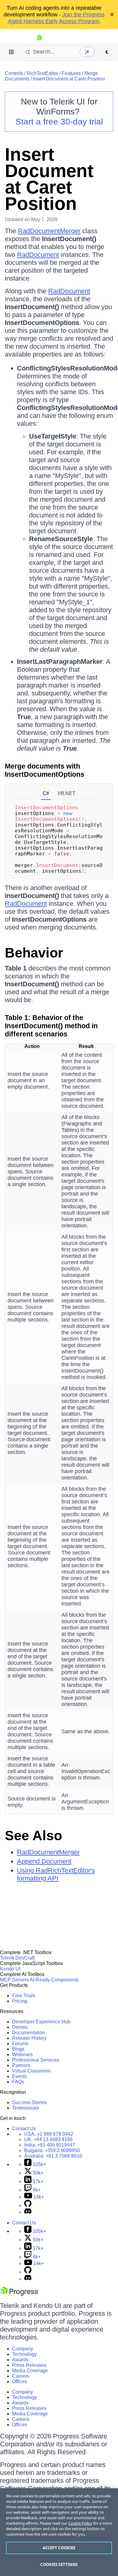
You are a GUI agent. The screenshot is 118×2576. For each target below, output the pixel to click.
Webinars (22, 2054)
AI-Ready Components (54, 1980)
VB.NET (66, 793)
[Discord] (28, 2212)
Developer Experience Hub (41, 2022)
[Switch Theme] (107, 52)
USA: (49, 2134)
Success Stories (29, 2102)
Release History (29, 2038)
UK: (48, 2139)
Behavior (34, 953)
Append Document (44, 1861)
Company (23, 2349)
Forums (20, 2044)
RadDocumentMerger (49, 231)
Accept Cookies (59, 2548)
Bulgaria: (52, 2150)
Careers (21, 2376)
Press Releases (29, 2365)
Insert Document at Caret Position (69, 79)
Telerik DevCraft (17, 1958)
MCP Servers (14, 1980)
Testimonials (26, 2108)
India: (50, 2145)
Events (20, 2076)
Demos (20, 2027)
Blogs (18, 2049)
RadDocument (38, 255)
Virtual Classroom (31, 2071)
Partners (21, 2065)
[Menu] (11, 52)
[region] (59, 2532)
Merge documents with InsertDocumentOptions (45, 770)
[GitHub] (28, 2205)
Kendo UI (10, 1969)
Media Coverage (30, 2371)
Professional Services (36, 2060)
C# (46, 793)
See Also (33, 1836)
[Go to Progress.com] (20, 2294)
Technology (25, 2354)
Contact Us (24, 2129)
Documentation (28, 2033)
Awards (20, 2360)
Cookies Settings (59, 2564)
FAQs (18, 2082)
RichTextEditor (42, 73)
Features (71, 73)
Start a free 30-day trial (59, 122)
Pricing (20, 2001)
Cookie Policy (80, 2523)
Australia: (53, 2156)
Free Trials (24, 1996)
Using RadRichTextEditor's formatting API (56, 1874)
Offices (20, 2382)
